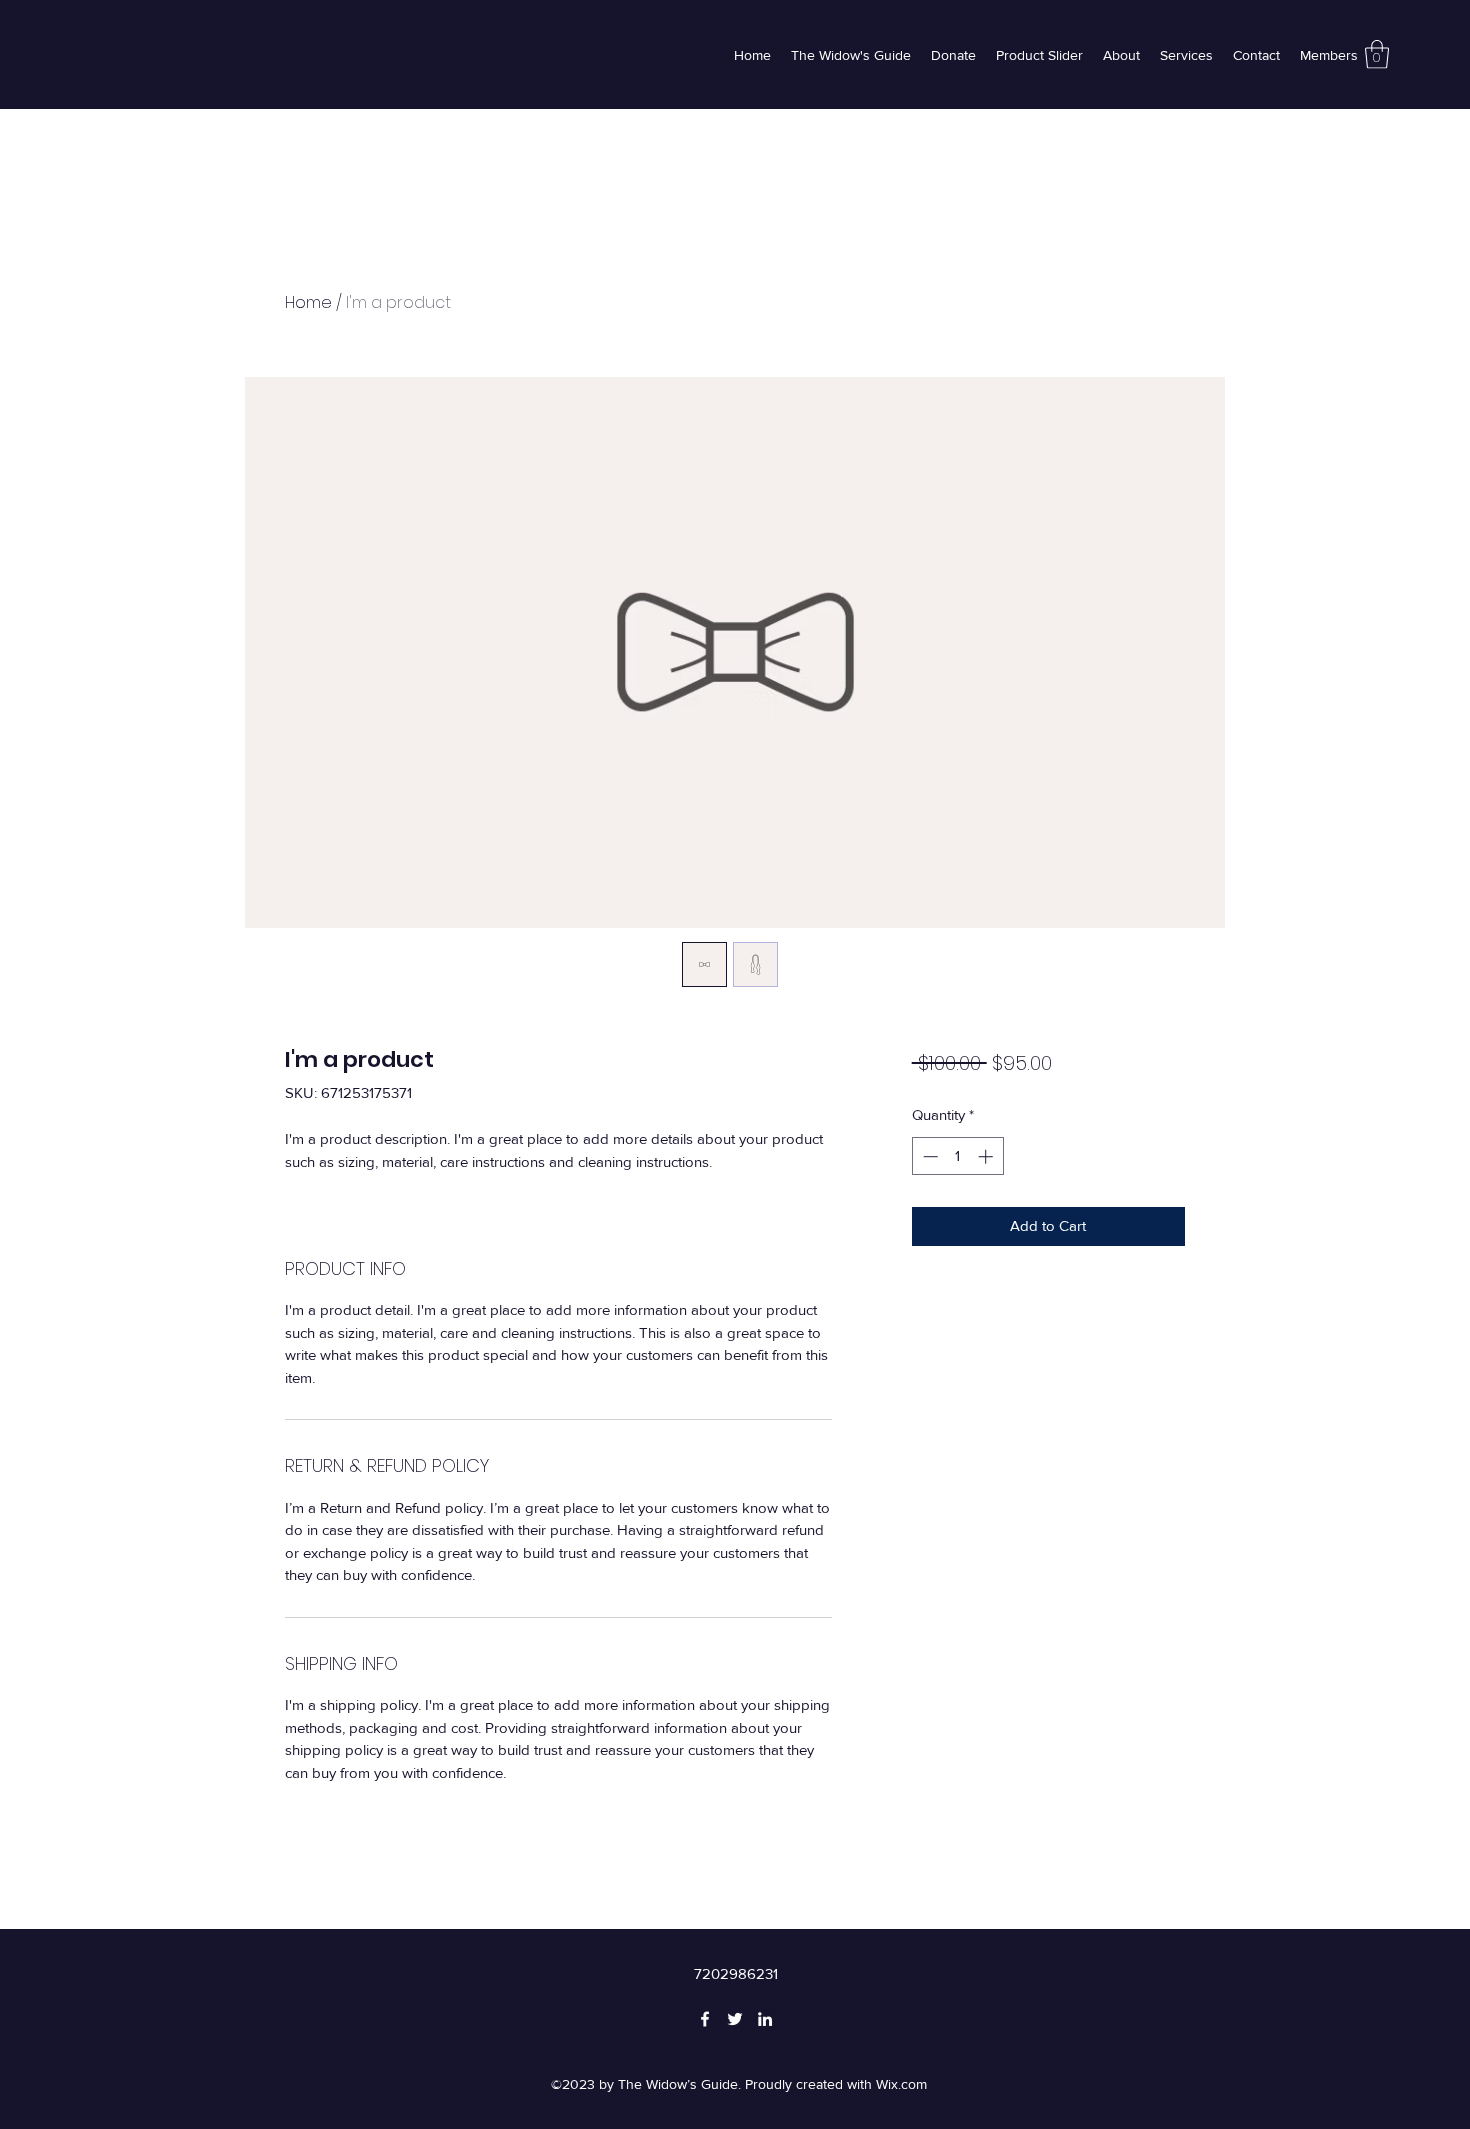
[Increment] (987, 1156)
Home (308, 302)
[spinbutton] (957, 1156)
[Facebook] (705, 2019)
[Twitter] (735, 2019)
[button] (1377, 54)
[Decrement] (928, 1156)
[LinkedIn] (765, 2019)
